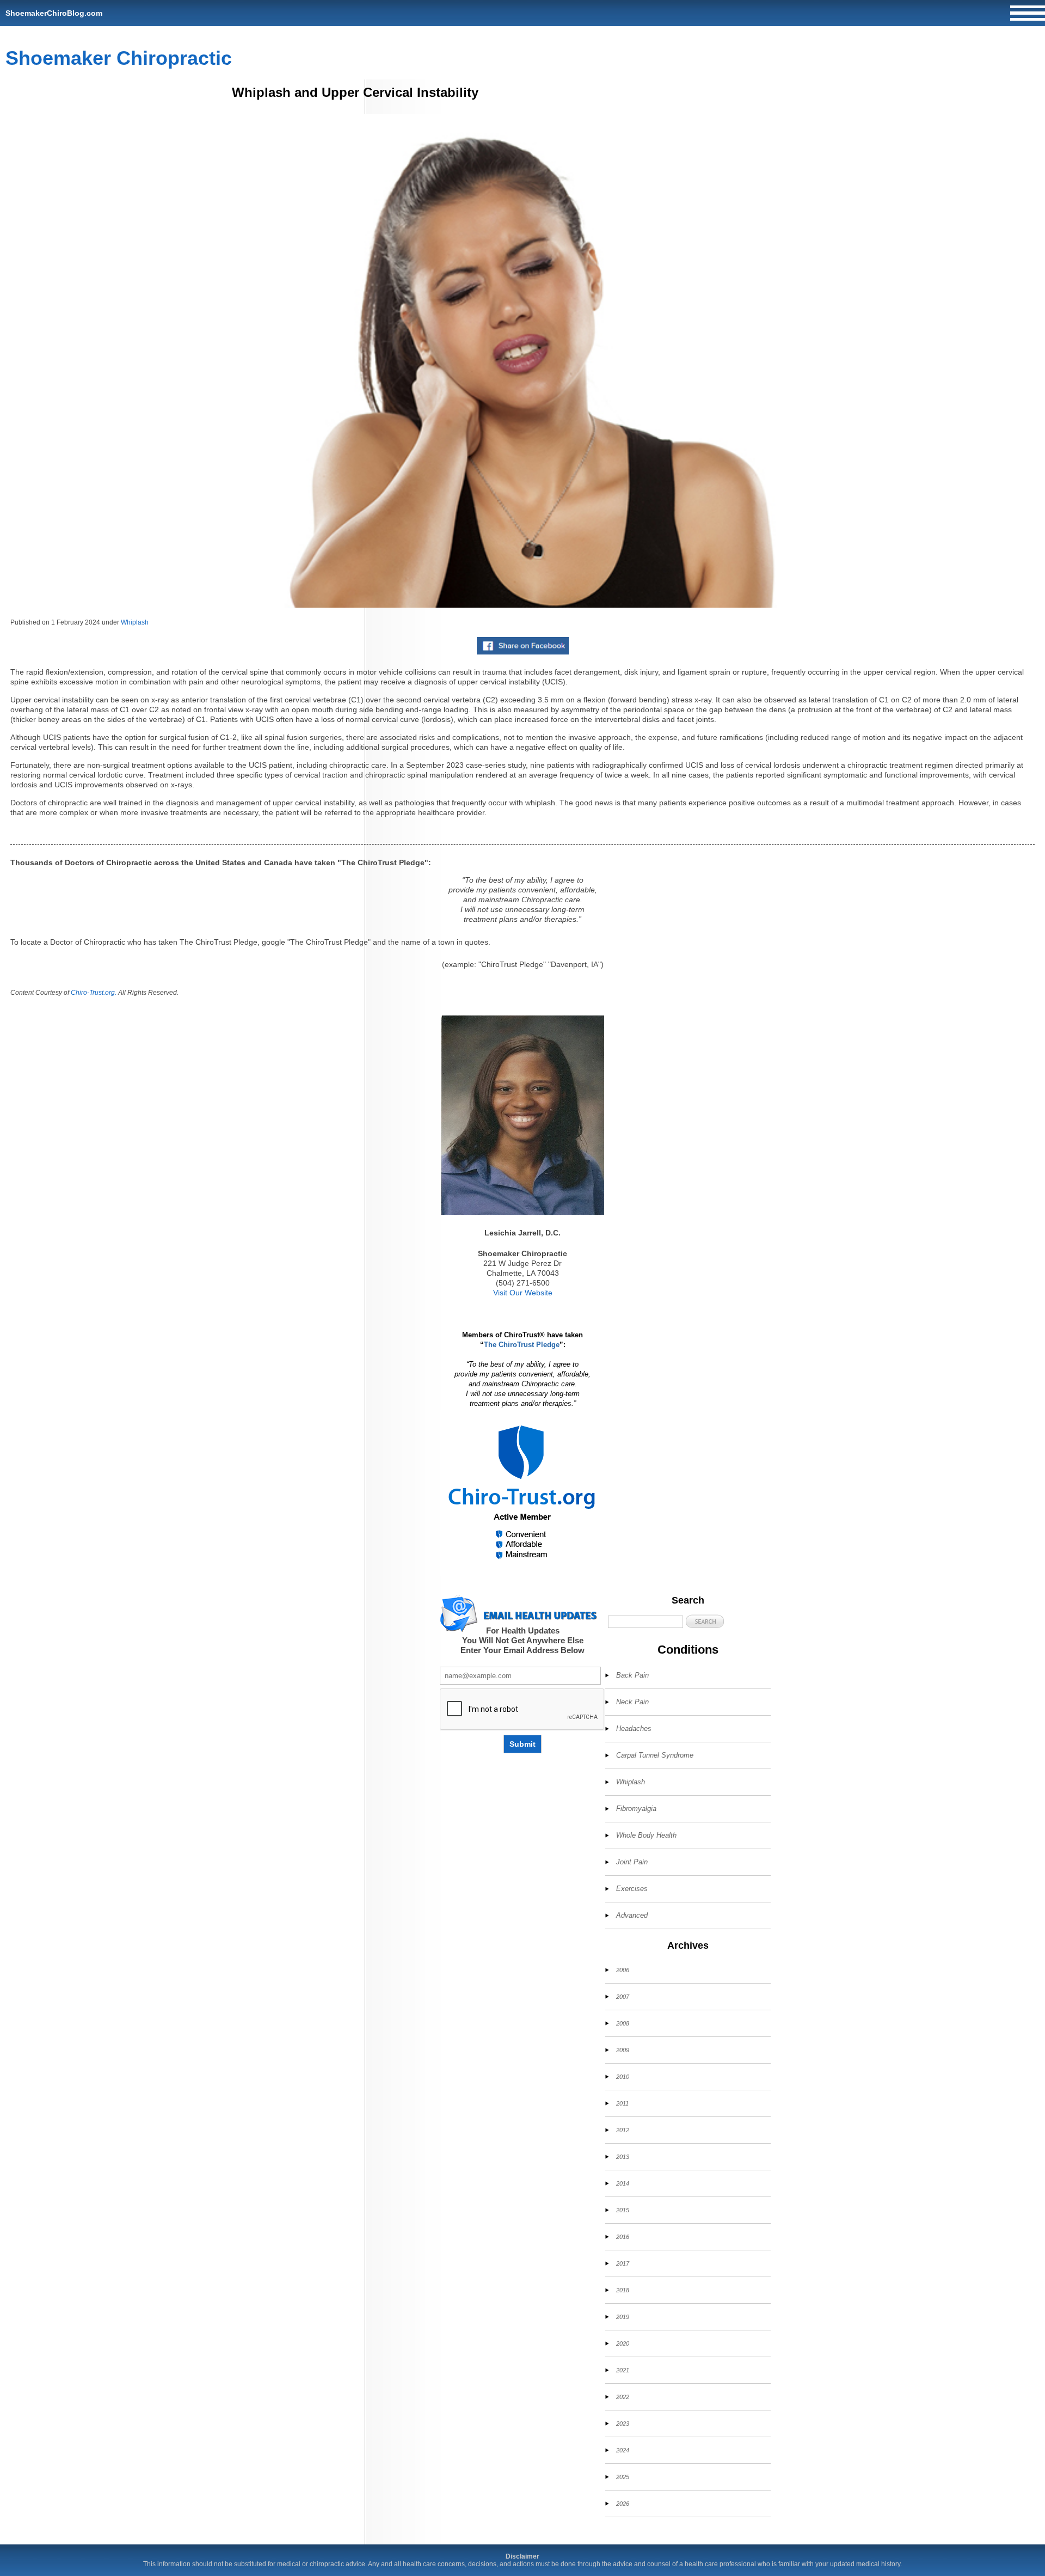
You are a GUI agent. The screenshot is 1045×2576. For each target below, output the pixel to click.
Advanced (632, 1915)
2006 (623, 1970)
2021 (623, 2370)
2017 (623, 2263)
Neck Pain (632, 1702)
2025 (623, 2477)
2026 (623, 2504)
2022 (623, 2397)
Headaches (634, 1728)
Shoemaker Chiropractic (119, 58)
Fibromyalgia (636, 1809)
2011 (622, 2103)
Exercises (632, 1889)
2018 (623, 2290)
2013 (623, 2157)
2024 (623, 2450)
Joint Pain (632, 1862)
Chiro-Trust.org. (94, 993)
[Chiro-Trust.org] (522, 1493)
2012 (623, 2130)
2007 (623, 1997)
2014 (623, 2183)
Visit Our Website (523, 1293)
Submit (522, 1744)
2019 (623, 2317)
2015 (623, 2210)
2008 (623, 2023)
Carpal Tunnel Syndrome (655, 1755)
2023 (623, 2424)
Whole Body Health (646, 1835)
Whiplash (135, 622)
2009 (623, 2050)
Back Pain (632, 1675)
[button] (705, 1621)
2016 (623, 2237)
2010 (623, 2077)
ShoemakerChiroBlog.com (54, 13)
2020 (623, 2344)
